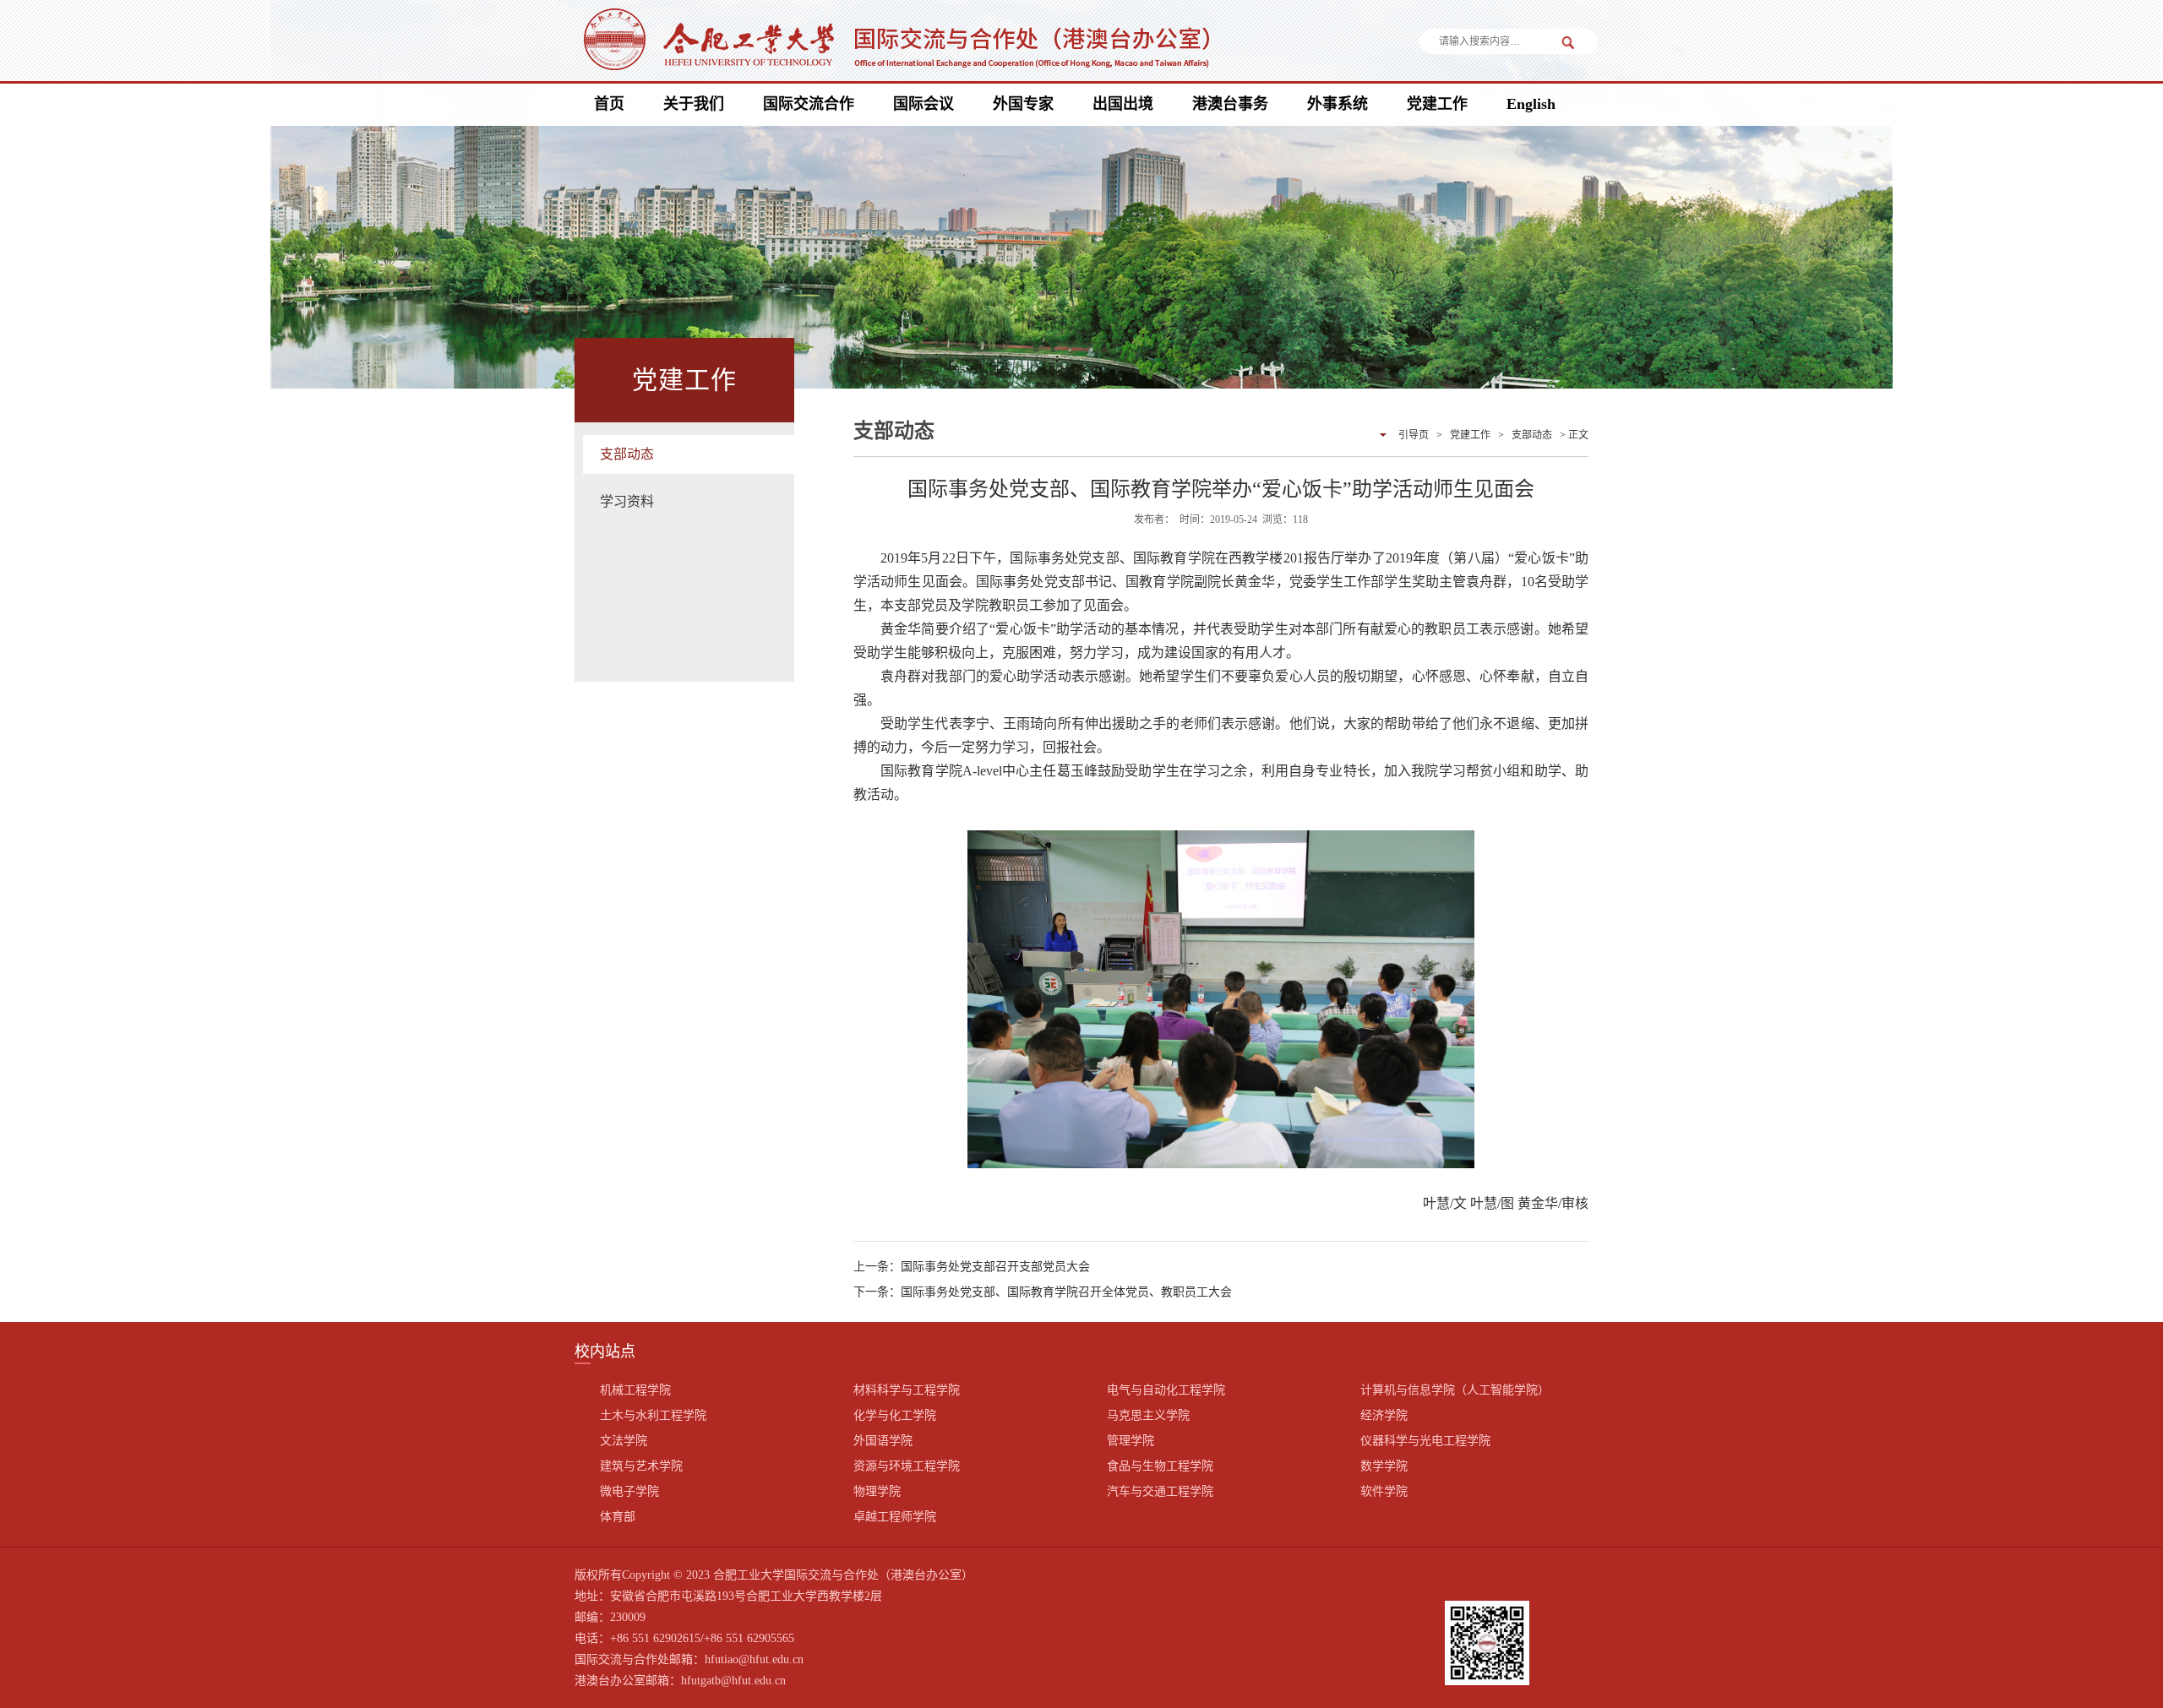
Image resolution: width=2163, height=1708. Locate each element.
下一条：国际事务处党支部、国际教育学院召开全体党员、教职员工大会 (1043, 1292)
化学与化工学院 (895, 1415)
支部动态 (627, 454)
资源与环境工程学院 (907, 1466)
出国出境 (1123, 104)
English (1531, 104)
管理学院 (1131, 1441)
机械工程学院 (635, 1390)
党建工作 (1437, 104)
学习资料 (627, 501)
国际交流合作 (809, 104)
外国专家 (1023, 104)
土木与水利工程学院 (653, 1415)
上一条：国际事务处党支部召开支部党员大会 (972, 1267)
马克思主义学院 (1148, 1415)
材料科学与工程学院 (907, 1390)
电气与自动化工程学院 (1166, 1390)
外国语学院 (883, 1441)
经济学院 (1384, 1415)
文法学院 (624, 1441)
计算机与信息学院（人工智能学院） (1455, 1390)
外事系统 (1338, 104)
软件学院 (1384, 1491)
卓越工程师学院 (895, 1517)
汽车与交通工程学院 (1160, 1491)
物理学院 (877, 1491)
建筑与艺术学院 (641, 1466)
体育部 (618, 1517)
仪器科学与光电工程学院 (1425, 1441)
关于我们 (694, 104)
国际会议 (923, 104)
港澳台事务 (1230, 104)
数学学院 (1384, 1466)
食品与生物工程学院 (1160, 1466)
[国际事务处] (894, 42)
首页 (609, 104)
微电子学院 (629, 1491)
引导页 (1414, 435)
